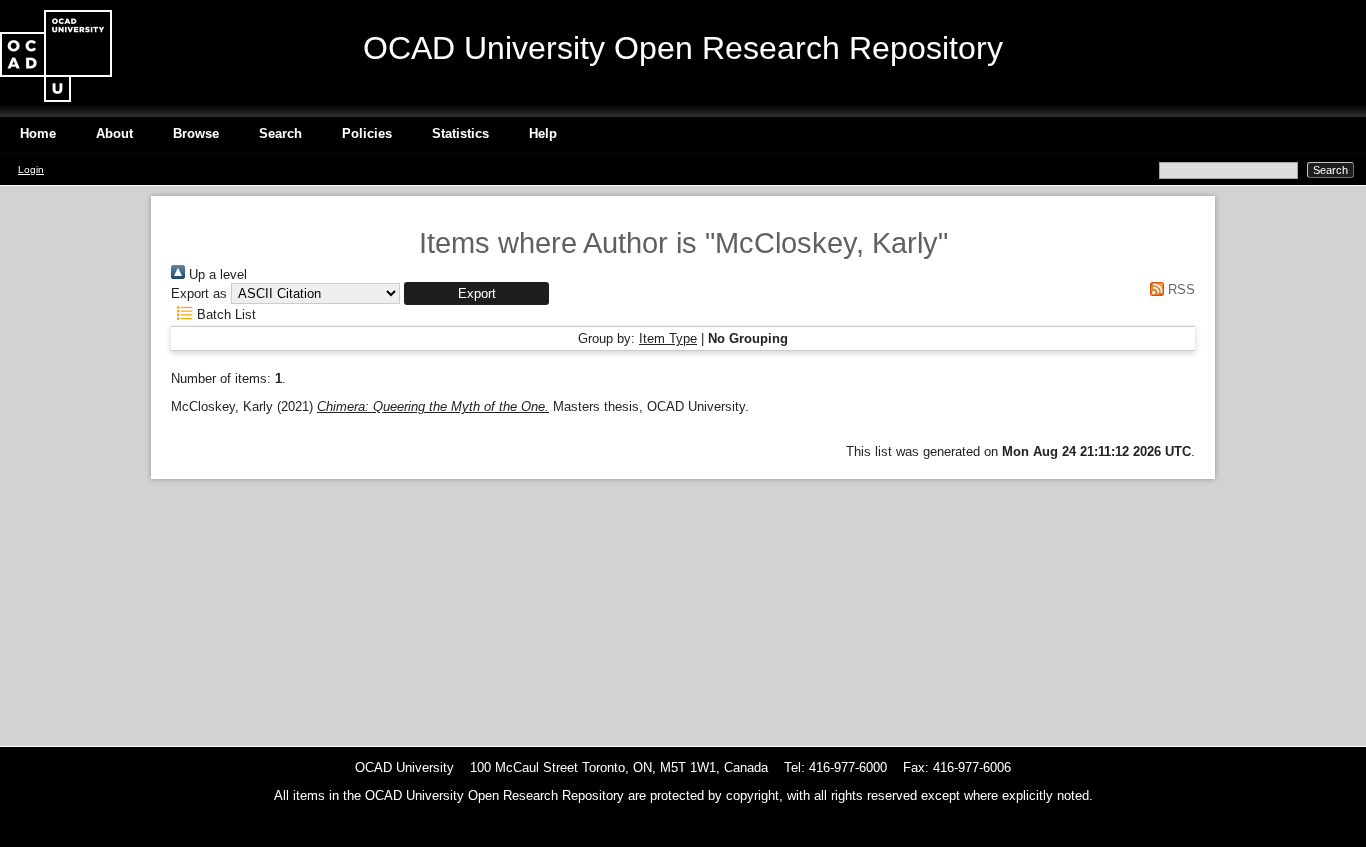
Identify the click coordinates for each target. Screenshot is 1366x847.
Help (543, 133)
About (114, 133)
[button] (476, 293)
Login (31, 169)
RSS (1179, 289)
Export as (199, 293)
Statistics (460, 133)
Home (38, 133)
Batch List (224, 314)
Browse (196, 133)
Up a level (216, 274)
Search (280, 133)
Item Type (668, 338)
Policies (367, 133)
